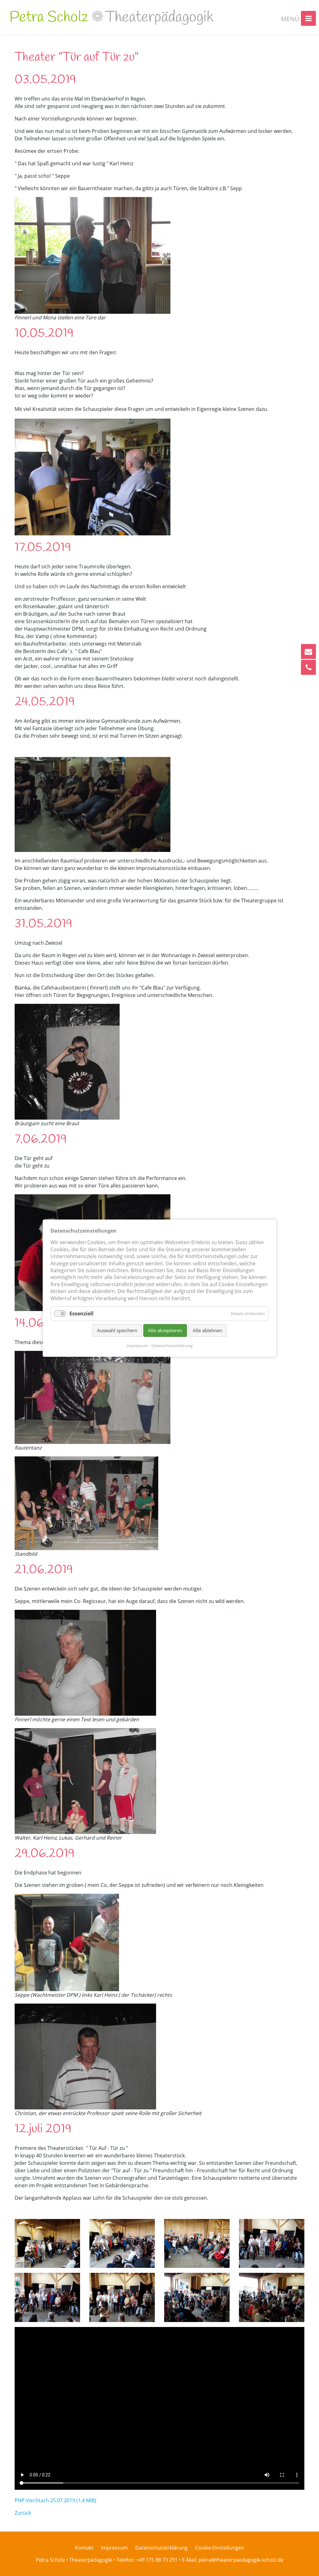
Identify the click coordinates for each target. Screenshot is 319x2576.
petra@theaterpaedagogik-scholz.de (241, 2560)
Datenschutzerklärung (172, 1345)
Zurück (23, 2513)
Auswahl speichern (117, 1330)
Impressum (137, 1345)
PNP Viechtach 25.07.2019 (55, 2500)
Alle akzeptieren (165, 1330)
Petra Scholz (112, 17)
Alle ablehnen (207, 1330)
